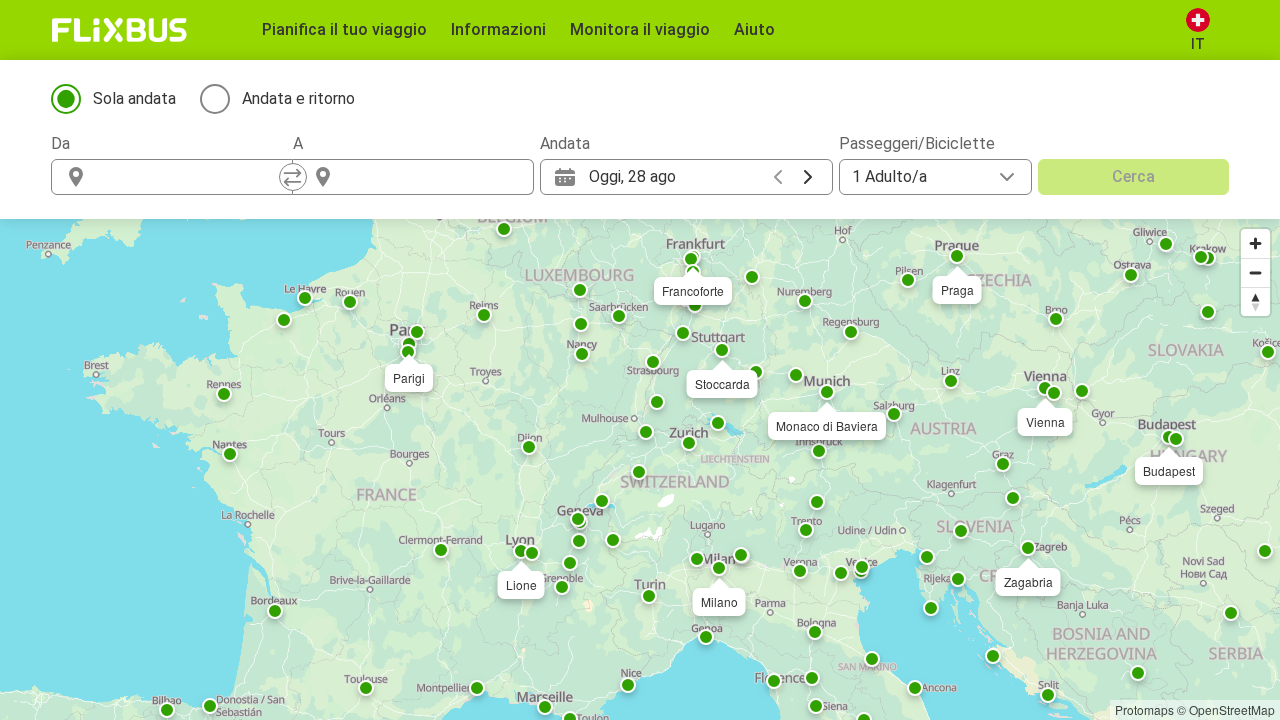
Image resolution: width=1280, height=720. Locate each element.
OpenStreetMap (1232, 709)
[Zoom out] (1255, 272)
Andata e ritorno (298, 98)
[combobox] (190, 177)
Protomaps (1144, 709)
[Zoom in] (1255, 243)
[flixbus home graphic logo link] (119, 30)
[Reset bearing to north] (1255, 301)
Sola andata (134, 98)
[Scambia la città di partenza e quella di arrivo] (293, 177)
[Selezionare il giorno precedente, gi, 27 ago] (778, 177)
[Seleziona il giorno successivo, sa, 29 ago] (808, 177)
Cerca (1133, 176)
